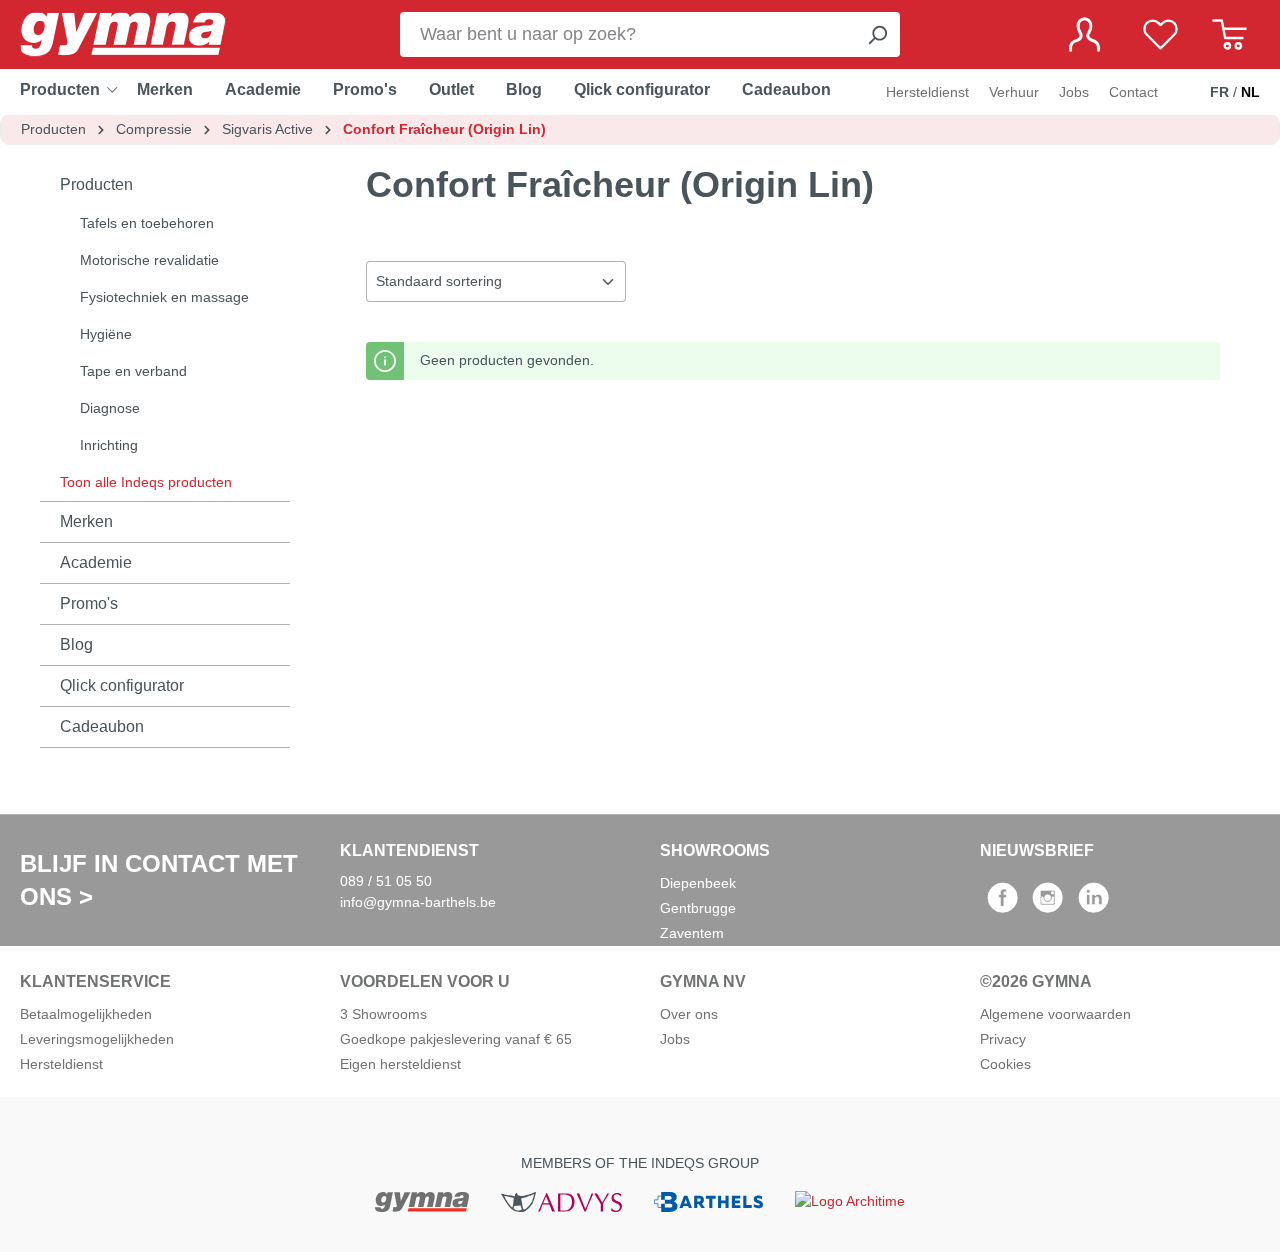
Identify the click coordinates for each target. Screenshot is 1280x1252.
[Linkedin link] (1093, 904)
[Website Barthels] (708, 1200)
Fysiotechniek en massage (164, 297)
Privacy (1003, 1039)
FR (1219, 92)
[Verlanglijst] (1160, 34)
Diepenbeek (698, 883)
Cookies (1005, 1064)
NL (1250, 92)
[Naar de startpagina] (140, 34)
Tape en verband (133, 371)
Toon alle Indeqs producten (146, 482)
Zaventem (692, 933)
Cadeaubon (102, 726)
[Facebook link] (1002, 904)
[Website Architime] (850, 1200)
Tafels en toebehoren (147, 223)
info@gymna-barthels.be (418, 902)
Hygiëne (106, 334)
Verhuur (1014, 92)
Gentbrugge (698, 908)
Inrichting (109, 445)
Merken (86, 521)
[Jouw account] (1084, 34)
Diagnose (110, 408)
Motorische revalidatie (149, 260)
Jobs (1074, 92)
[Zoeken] (877, 34)
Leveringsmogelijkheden (97, 1039)
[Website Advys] (561, 1200)
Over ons (689, 1014)
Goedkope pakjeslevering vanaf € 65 (456, 1039)
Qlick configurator (122, 685)
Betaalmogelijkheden (86, 1014)
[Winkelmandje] (1229, 34)
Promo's (89, 603)
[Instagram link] (1047, 904)
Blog (76, 644)
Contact (1133, 92)
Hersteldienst (927, 92)
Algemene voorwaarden (1055, 1014)
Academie (96, 562)
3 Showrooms (383, 1014)
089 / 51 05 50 (386, 881)
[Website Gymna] (422, 1200)
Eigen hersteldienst (400, 1064)
